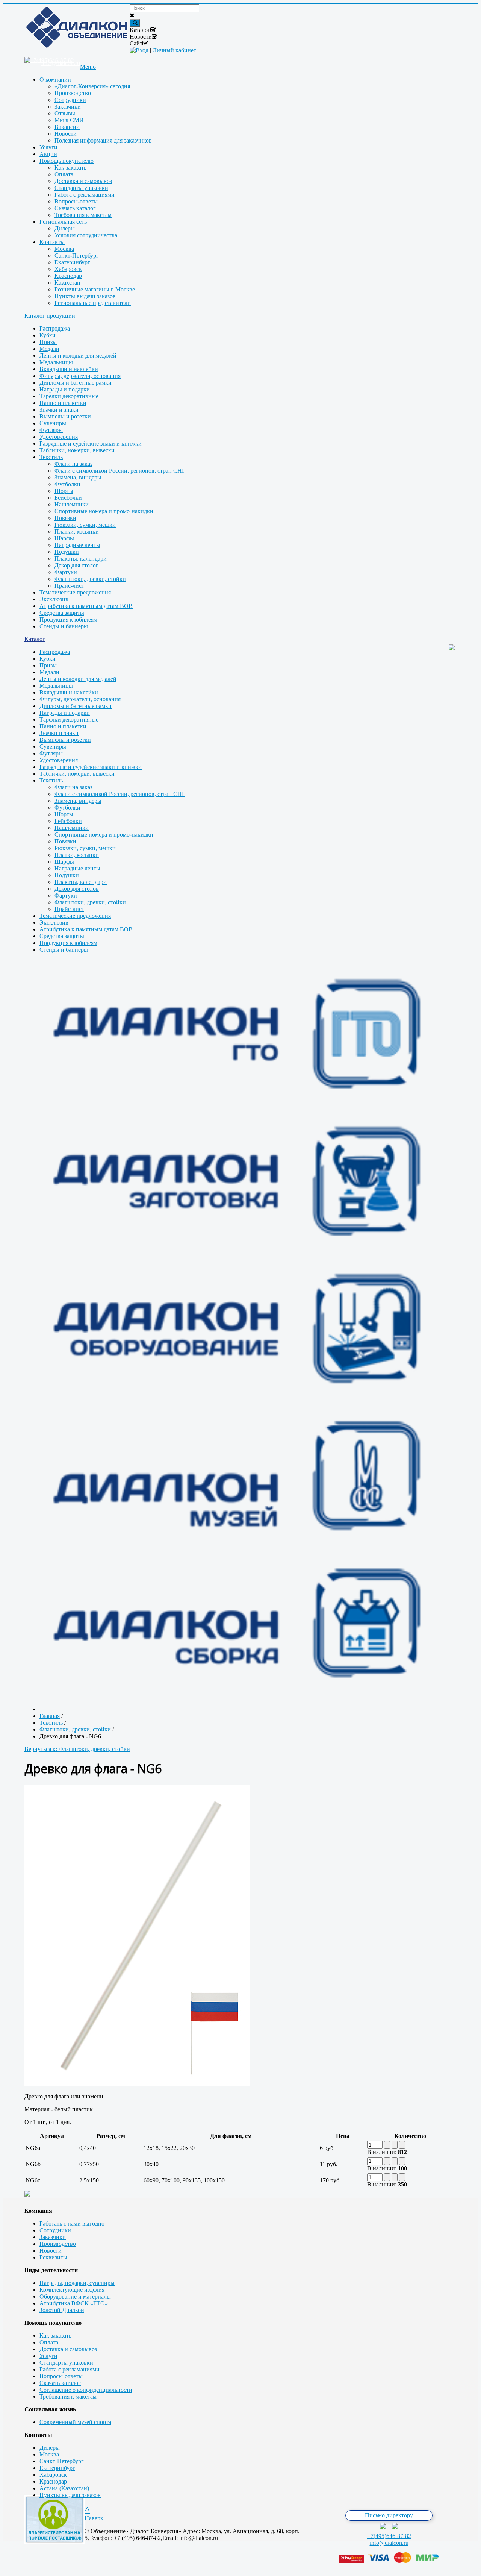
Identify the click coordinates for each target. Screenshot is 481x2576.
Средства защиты (62, 613)
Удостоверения (59, 437)
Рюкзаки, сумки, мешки (85, 525)
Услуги (48, 2356)
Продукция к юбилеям (68, 619)
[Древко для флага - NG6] (137, 2084)
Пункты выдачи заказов (70, 2495)
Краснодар (53, 2481)
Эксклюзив (54, 599)
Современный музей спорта (75, 2422)
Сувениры (53, 423)
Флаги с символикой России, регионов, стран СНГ (120, 471)
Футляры (51, 430)
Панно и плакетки (63, 403)
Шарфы (64, 538)
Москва (49, 2454)
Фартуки (66, 572)
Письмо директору (389, 2515)
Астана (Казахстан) (64, 2488)
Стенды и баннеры (64, 626)
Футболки (67, 484)
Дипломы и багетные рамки (76, 383)
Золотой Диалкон (62, 2310)
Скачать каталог (60, 2383)
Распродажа (55, 328)
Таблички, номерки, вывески (77, 450)
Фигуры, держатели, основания (80, 376)
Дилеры (50, 2448)
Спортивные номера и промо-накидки (104, 511)
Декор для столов (77, 565)
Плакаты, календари (81, 559)
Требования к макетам (68, 2396)
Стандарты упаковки (66, 2363)
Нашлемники (72, 504)
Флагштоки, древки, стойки (90, 579)
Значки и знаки (59, 410)
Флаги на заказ (73, 464)
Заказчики (53, 2237)
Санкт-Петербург (62, 2461)
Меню (88, 67)
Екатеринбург (57, 2468)
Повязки (65, 518)
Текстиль (51, 457)
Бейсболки (68, 498)
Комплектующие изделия (72, 2290)
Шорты (64, 491)
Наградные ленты (77, 545)
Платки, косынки (77, 531)
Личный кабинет (174, 50)
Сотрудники (55, 2230)
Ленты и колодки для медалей (78, 356)
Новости (51, 2251)
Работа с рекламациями (70, 2369)
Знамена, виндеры (78, 477)
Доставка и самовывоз (68, 2349)
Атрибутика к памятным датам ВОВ (86, 606)
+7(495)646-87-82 (389, 2536)
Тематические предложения (75, 592)
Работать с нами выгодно (72, 2223)
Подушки (67, 552)
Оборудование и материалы (75, 2296)
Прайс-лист (69, 586)
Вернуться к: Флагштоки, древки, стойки (77, 1749)
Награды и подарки (65, 389)
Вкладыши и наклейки (69, 369)
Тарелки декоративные (69, 396)
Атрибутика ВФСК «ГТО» (74, 2303)
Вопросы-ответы (61, 2376)
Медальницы (56, 362)
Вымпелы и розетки (65, 416)
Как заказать (55, 2336)
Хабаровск (53, 2475)
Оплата (49, 2342)
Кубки (48, 335)
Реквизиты (53, 2257)
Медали (49, 349)
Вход (142, 50)
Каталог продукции (50, 316)
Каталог (35, 639)
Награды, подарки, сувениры (77, 2283)
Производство (58, 2244)
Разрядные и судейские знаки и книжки (91, 443)
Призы (48, 342)
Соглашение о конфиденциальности (86, 2390)
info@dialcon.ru (389, 2543)
